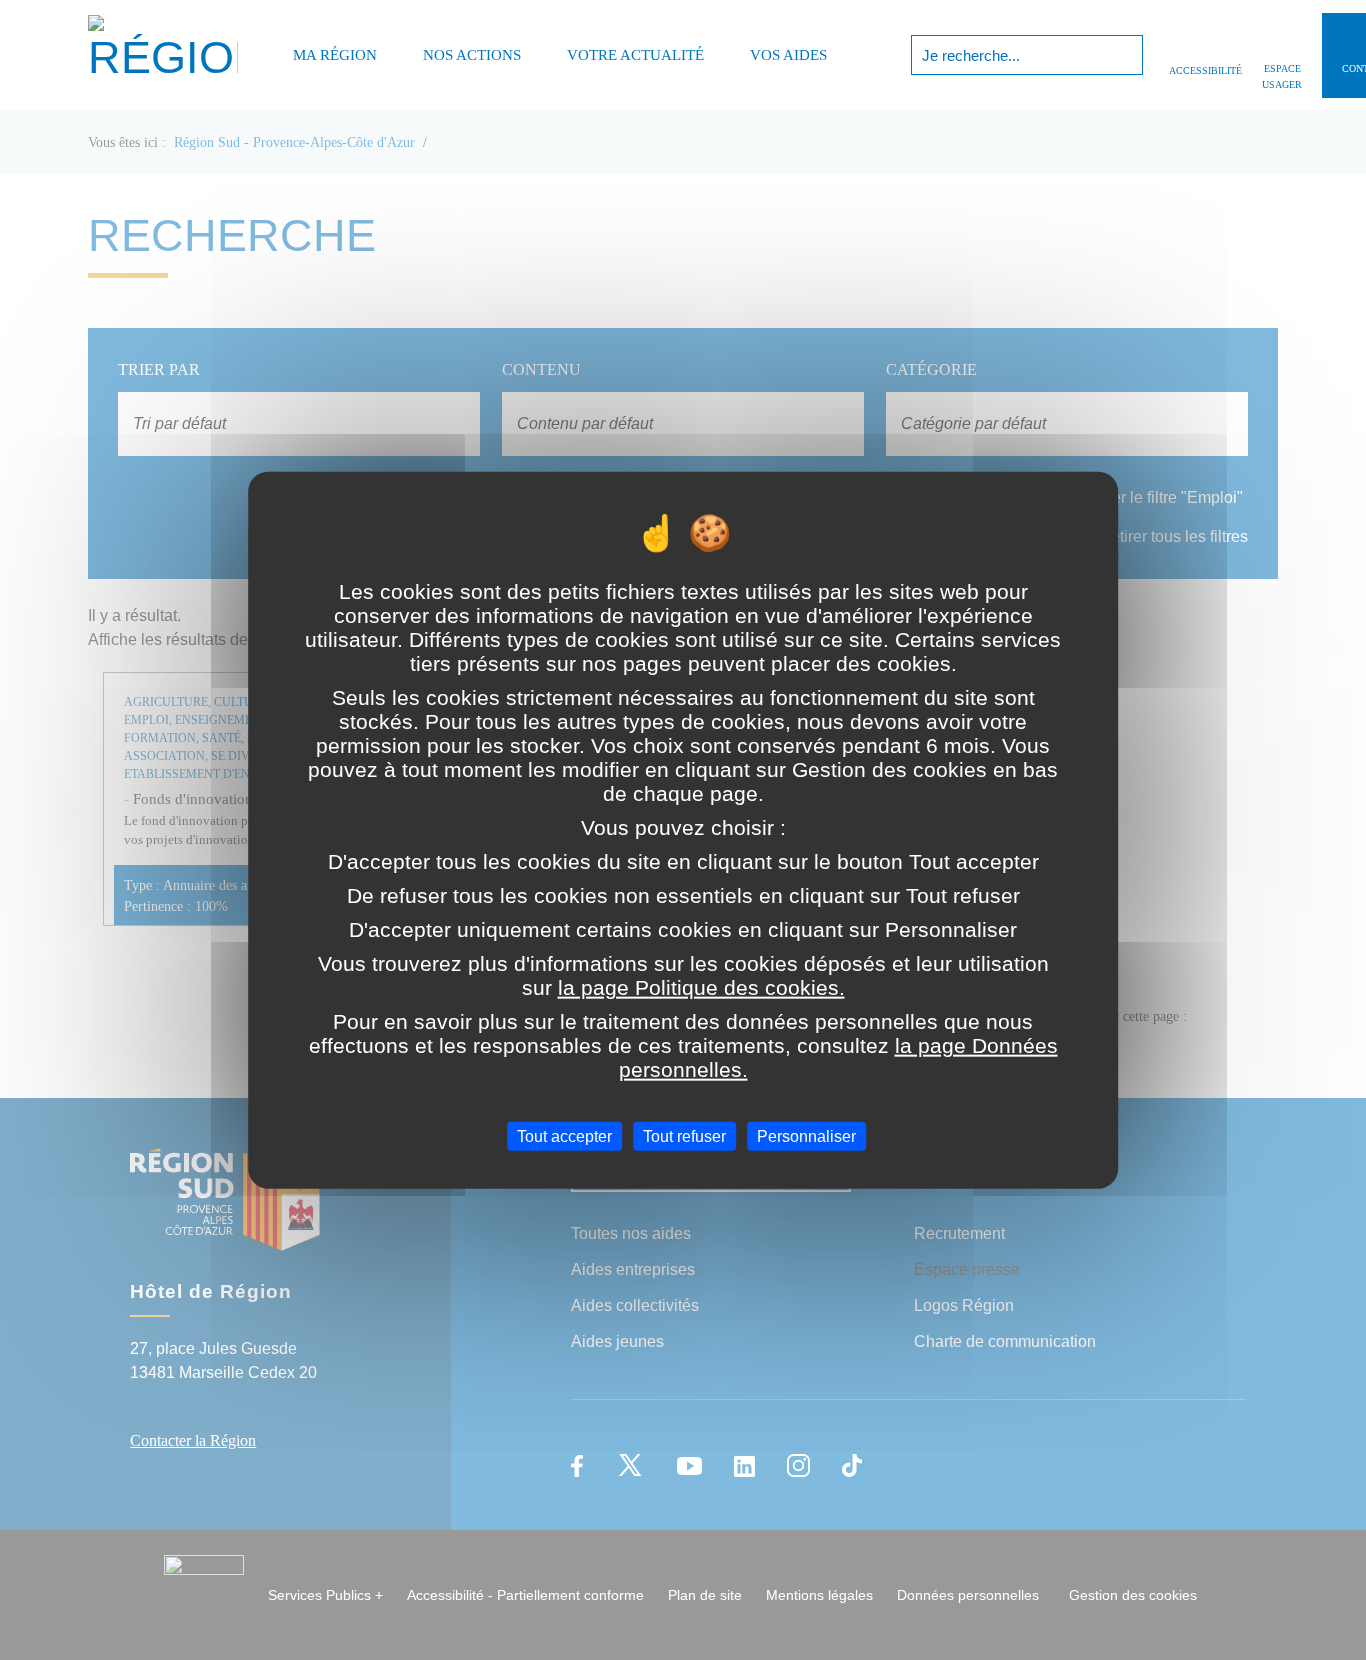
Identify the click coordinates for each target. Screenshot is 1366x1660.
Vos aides (788, 55)
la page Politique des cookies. (701, 986)
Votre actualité (635, 55)
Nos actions (472, 55)
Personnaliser (806, 1135)
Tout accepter (564, 1135)
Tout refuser (684, 1135)
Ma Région (335, 55)
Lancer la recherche (1125, 55)
